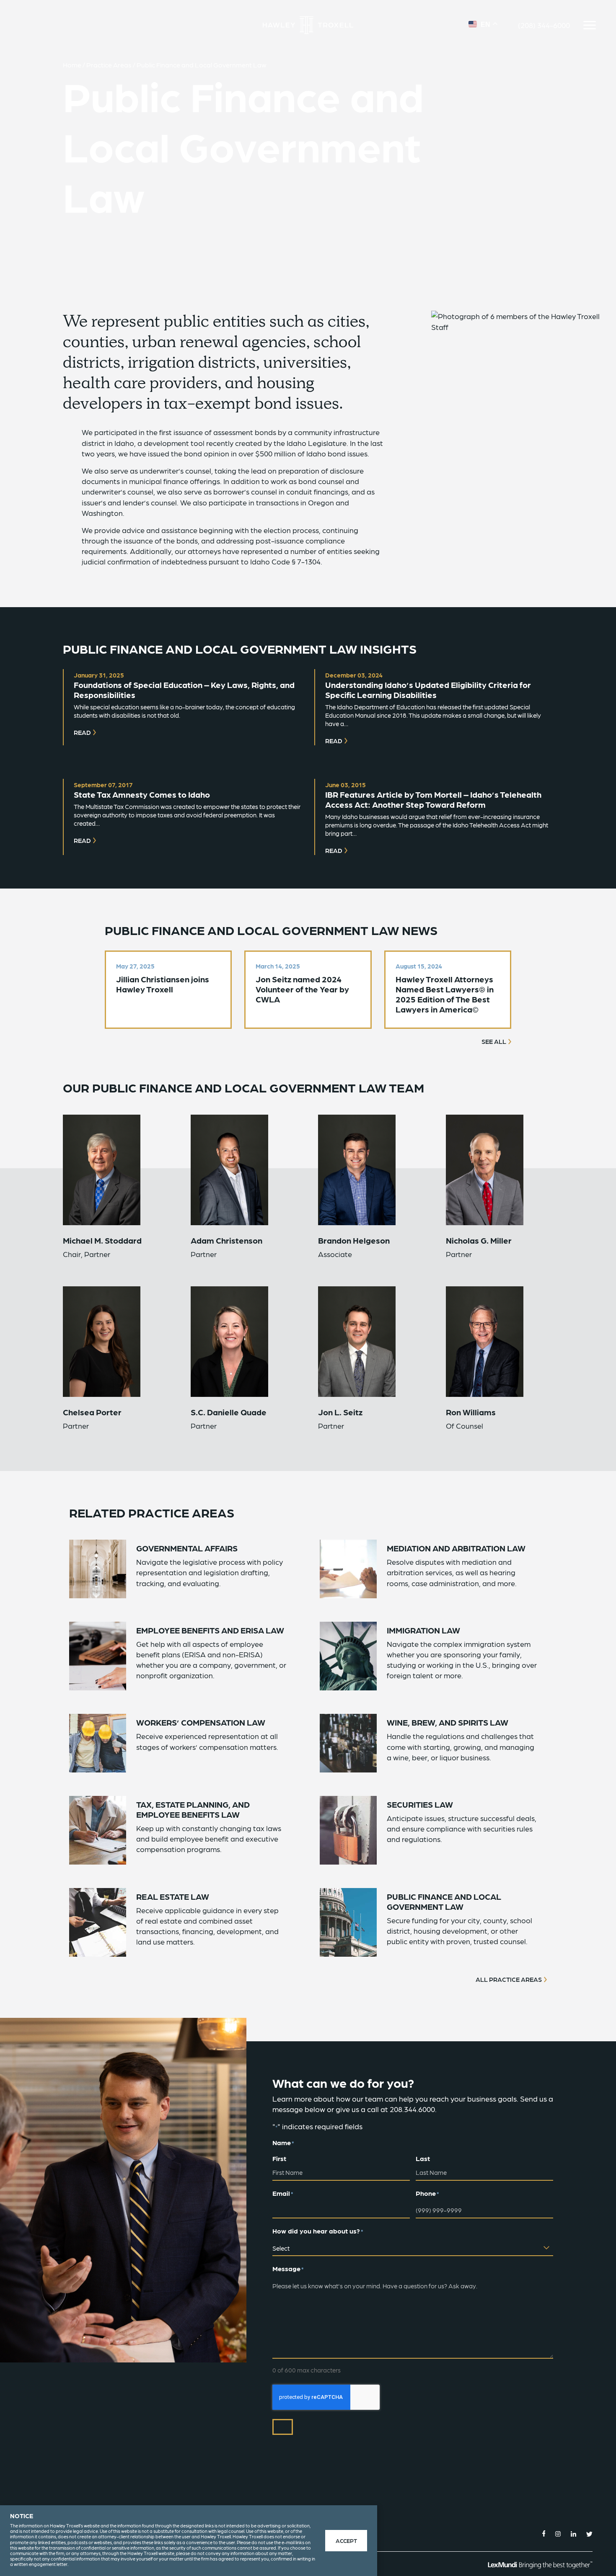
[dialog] (189, 2541)
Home (72, 65)
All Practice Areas (509, 1979)
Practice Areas (109, 65)
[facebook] (544, 2533)
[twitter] (589, 2533)
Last (423, 2158)
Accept (346, 2540)
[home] (308, 25)
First (279, 2158)
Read (82, 732)
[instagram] (558, 2533)
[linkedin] (573, 2533)
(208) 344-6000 (544, 25)
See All (494, 1041)
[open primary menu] (590, 25)
